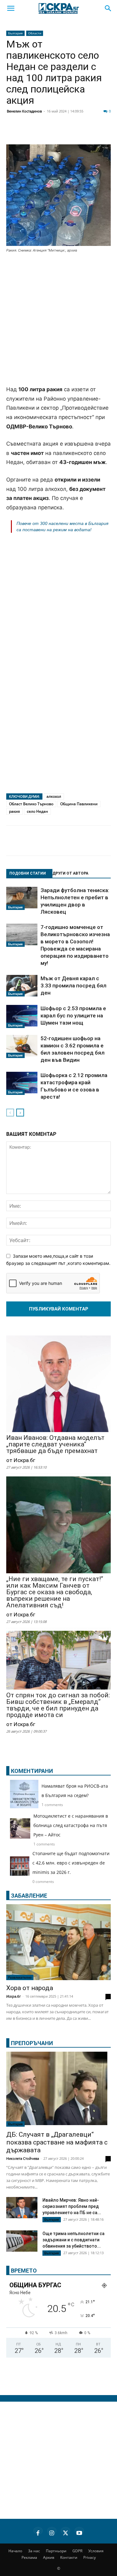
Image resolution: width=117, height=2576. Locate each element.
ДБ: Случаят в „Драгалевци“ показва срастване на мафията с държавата (57, 2142)
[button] (11, 8)
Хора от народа (30, 1988)
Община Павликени (79, 804)
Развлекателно (20, 1977)
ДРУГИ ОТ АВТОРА (70, 873)
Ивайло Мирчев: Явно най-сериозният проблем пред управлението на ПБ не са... (72, 2206)
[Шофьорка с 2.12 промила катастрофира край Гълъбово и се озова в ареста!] (22, 1083)
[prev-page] (10, 1113)
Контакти (69, 2557)
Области (35, 33)
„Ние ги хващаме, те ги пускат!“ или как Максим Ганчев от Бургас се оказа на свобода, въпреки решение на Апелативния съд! (55, 1592)
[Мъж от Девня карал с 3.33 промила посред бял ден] (22, 986)
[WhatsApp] (107, 132)
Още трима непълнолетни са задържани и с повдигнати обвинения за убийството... (73, 2240)
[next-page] (20, 1113)
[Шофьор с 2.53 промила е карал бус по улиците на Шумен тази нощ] (22, 1016)
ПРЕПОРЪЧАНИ (32, 2043)
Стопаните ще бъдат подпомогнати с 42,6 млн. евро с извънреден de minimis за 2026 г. (71, 1863)
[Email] (92, 132)
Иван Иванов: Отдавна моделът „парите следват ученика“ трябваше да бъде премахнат (55, 1444)
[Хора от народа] (58, 1942)
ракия (15, 811)
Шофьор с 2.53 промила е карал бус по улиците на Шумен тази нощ (73, 1016)
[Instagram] (52, 2532)
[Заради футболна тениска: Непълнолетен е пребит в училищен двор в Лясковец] (22, 898)
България (15, 33)
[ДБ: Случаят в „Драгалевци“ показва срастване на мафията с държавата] (58, 2089)
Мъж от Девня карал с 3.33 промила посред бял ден (73, 986)
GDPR (77, 2551)
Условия (96, 2551)
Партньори (56, 2551)
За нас (34, 2551)
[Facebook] (29, 132)
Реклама (29, 2557)
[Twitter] (45, 132)
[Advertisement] (58, 320)
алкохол (54, 796)
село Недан (37, 811)
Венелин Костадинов (24, 111)
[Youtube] (79, 2532)
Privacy (90, 2557)
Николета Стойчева (23, 2158)
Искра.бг (14, 1996)
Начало (15, 2551)
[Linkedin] (61, 132)
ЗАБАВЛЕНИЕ (29, 1896)
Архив (49, 2557)
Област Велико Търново (31, 804)
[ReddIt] (76, 132)
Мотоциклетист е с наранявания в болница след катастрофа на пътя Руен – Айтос (71, 1825)
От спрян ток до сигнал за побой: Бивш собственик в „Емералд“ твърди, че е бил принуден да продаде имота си (58, 1705)
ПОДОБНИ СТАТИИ (28, 873)
